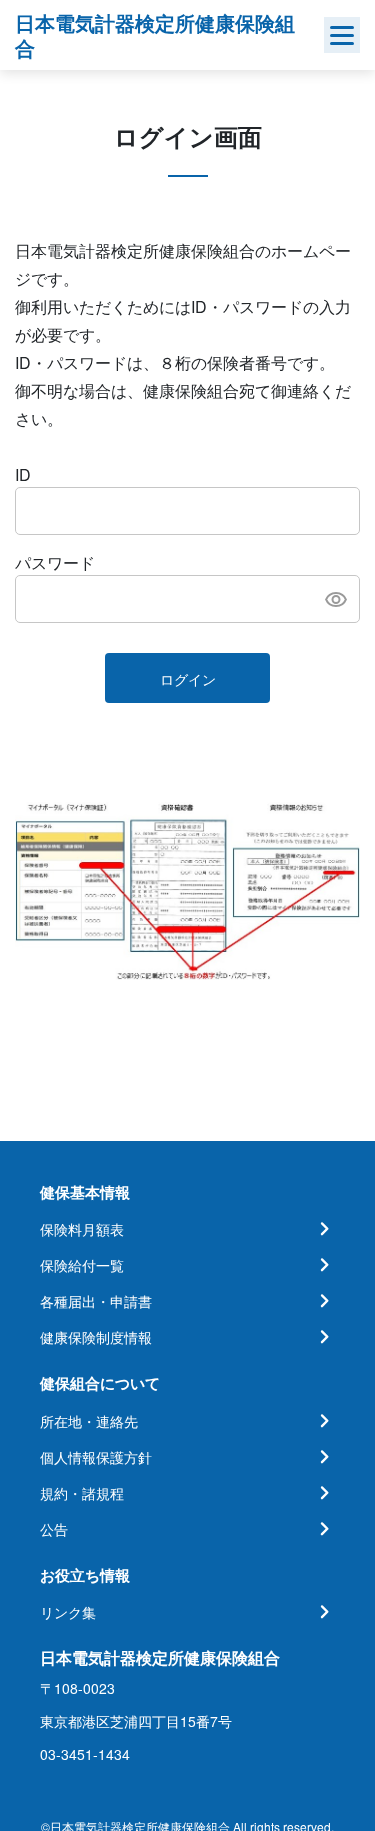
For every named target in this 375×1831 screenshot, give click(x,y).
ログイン (188, 679)
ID (23, 474)
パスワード (55, 562)
